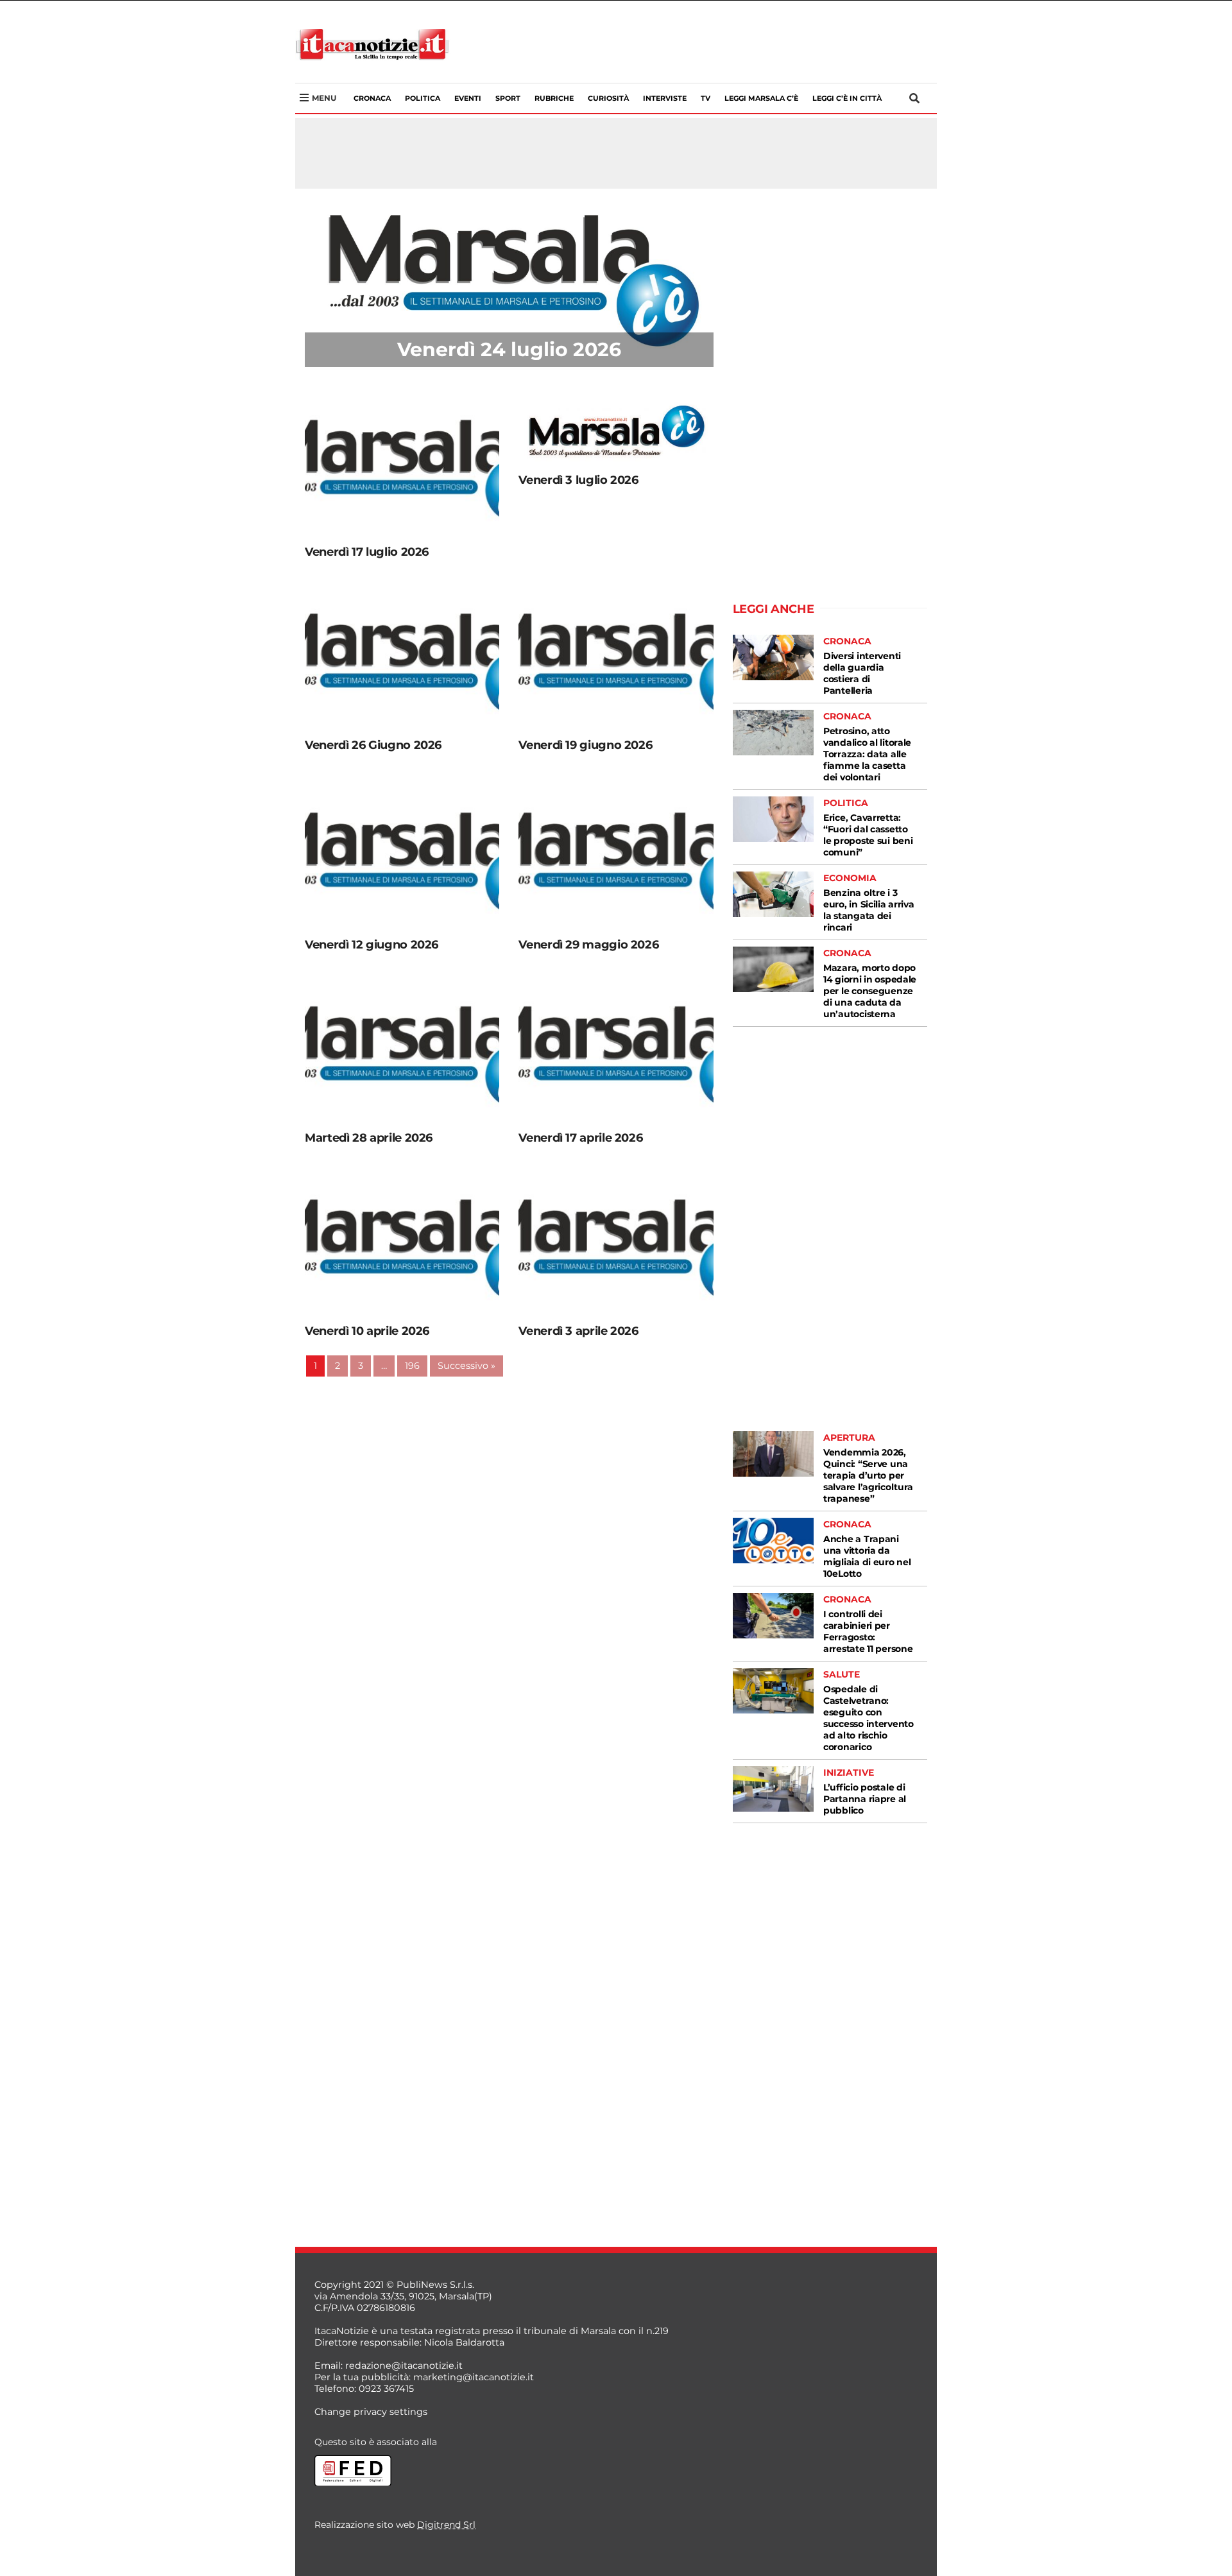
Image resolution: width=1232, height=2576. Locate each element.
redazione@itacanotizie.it (404, 2366)
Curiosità (608, 98)
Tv (706, 98)
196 (412, 1366)
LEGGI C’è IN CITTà (847, 98)
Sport (508, 98)
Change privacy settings (371, 2412)
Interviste (665, 98)
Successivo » (466, 1366)
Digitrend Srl (446, 2525)
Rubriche (554, 98)
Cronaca (372, 98)
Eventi (468, 98)
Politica (423, 98)
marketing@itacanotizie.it (474, 2377)
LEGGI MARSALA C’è (761, 98)
